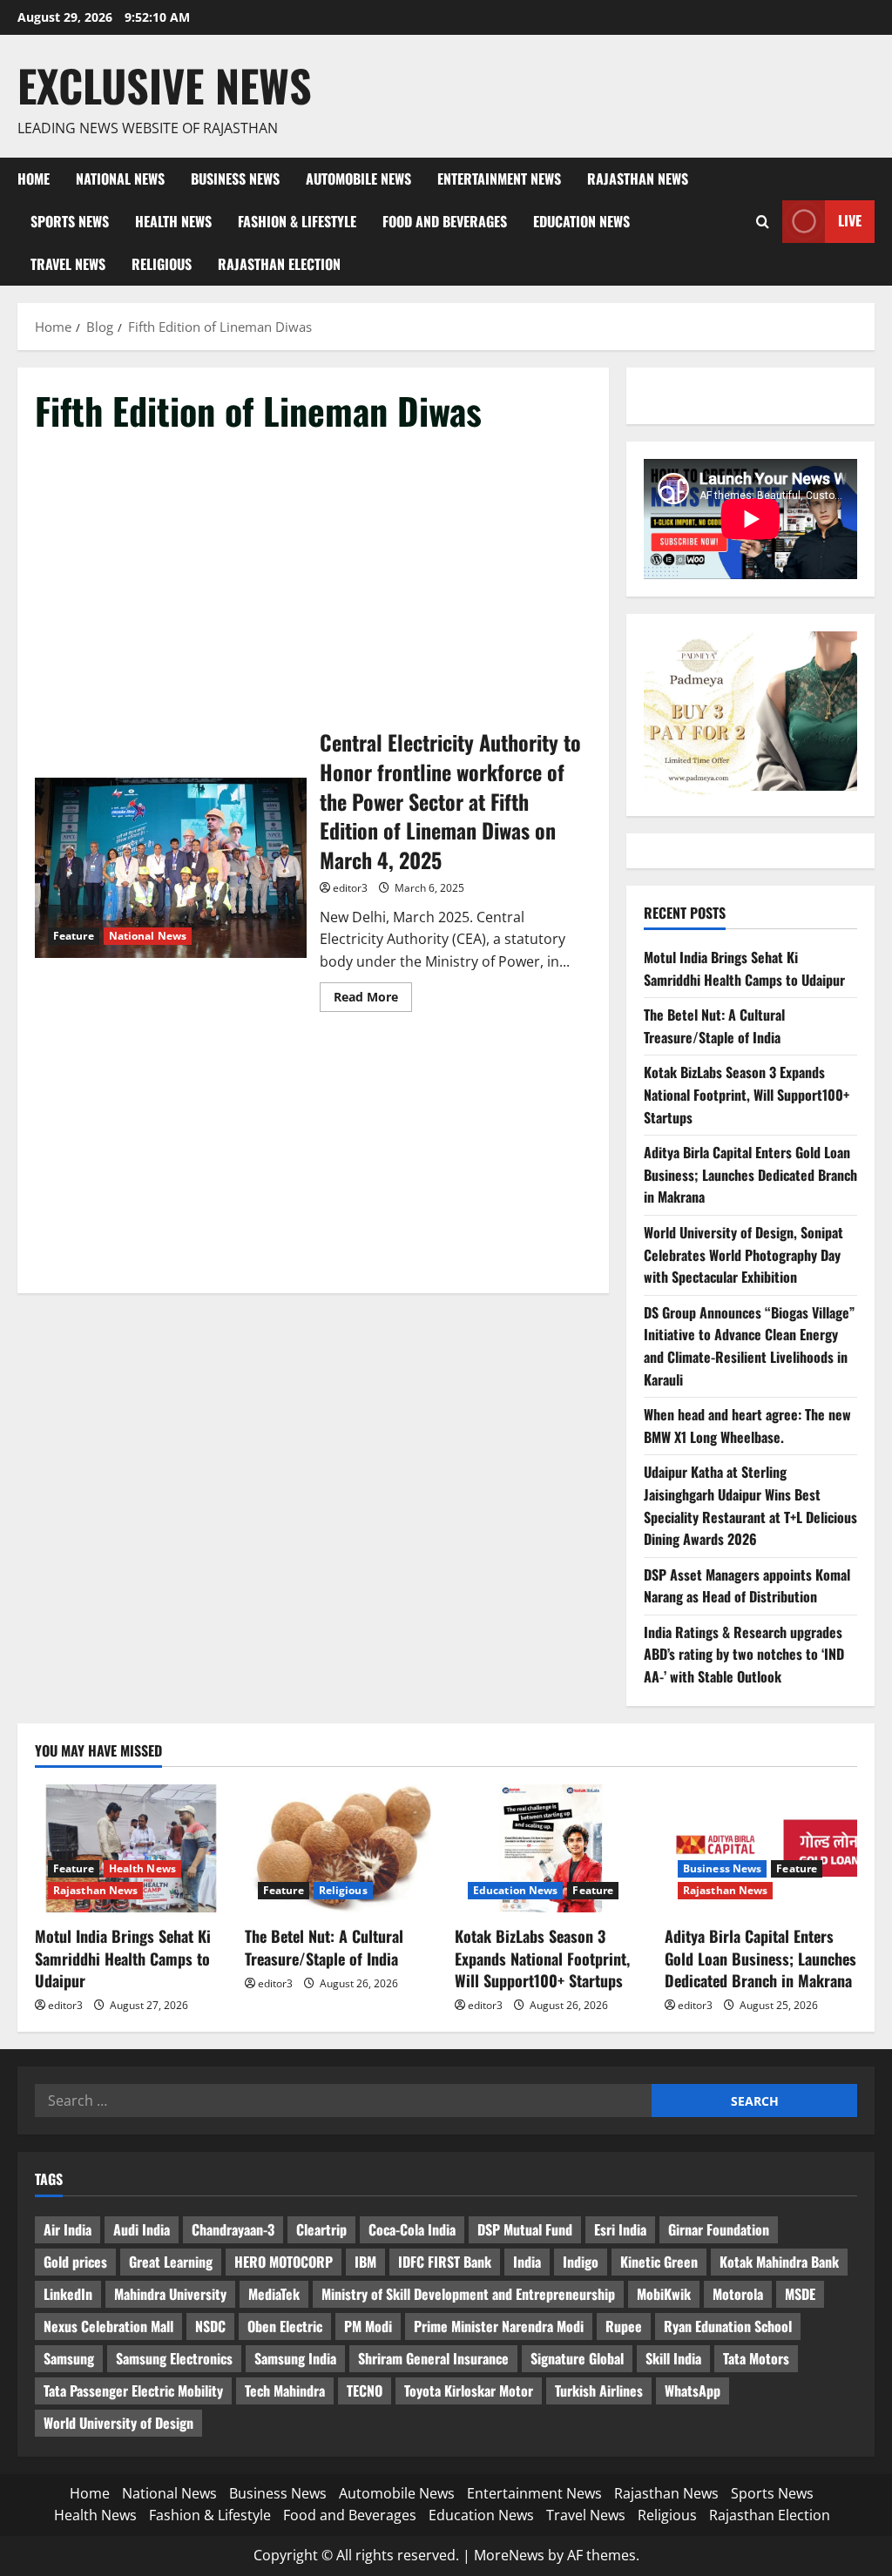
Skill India (673, 2358)
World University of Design (118, 2423)
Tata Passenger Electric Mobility (133, 2391)
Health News (173, 221)
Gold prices (75, 2262)
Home (34, 179)
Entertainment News (499, 179)
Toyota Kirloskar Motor (469, 2391)
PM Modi (368, 2326)
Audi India (142, 2229)
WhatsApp (693, 2391)
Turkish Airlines (599, 2391)
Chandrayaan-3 (233, 2229)
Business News (235, 179)
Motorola (738, 2294)
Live (850, 220)
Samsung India (295, 2358)
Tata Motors (756, 2358)
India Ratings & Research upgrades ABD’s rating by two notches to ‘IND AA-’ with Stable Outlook (744, 1654)
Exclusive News (165, 84)
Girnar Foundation (719, 2229)
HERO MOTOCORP (284, 2262)
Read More (373, 1000)
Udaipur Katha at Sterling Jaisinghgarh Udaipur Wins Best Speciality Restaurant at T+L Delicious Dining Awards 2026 (750, 1505)
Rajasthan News (638, 179)
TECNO (365, 2391)
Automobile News (358, 179)
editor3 (350, 888)
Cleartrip (321, 2229)
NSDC (210, 2326)
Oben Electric (285, 2326)
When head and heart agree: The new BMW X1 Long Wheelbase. (747, 1426)
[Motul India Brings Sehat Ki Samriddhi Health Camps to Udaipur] (131, 1848)
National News (120, 179)
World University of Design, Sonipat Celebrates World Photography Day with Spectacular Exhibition (743, 1254)
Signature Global (577, 2358)
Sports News (70, 221)
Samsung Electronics (174, 2358)
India (527, 2262)
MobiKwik (664, 2294)
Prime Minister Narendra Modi (499, 2326)
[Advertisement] (313, 582)
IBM (365, 2262)
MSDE (800, 2294)
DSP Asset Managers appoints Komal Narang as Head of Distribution (747, 1586)
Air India (68, 2229)
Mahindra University (170, 2294)
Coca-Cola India (412, 2229)
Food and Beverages (445, 221)
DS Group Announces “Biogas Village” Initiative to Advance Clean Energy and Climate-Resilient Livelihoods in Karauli (749, 1346)
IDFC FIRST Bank (445, 2262)
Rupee (624, 2326)
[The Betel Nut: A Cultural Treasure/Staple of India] (341, 1848)
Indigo (581, 2262)
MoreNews (509, 2555)
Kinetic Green (659, 2262)
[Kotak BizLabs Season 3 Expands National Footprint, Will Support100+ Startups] (551, 1848)
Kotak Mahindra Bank (779, 2262)
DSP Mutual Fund (525, 2229)
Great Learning (171, 2262)
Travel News (68, 264)
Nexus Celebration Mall (108, 2326)
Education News (581, 221)
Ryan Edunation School (728, 2326)
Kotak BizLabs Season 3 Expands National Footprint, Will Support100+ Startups (747, 1094)
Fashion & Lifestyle (297, 221)
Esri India (620, 2229)
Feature (74, 936)
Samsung (69, 2358)
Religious (162, 264)
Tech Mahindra (285, 2391)
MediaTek (274, 2294)
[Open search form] (763, 222)
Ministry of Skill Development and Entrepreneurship (468, 2294)
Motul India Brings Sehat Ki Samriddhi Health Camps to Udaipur (744, 968)
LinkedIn (68, 2294)
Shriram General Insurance (433, 2358)
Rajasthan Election (279, 264)
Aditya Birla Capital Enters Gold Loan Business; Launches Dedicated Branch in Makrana (750, 1174)
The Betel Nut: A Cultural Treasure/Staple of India (714, 1026)
